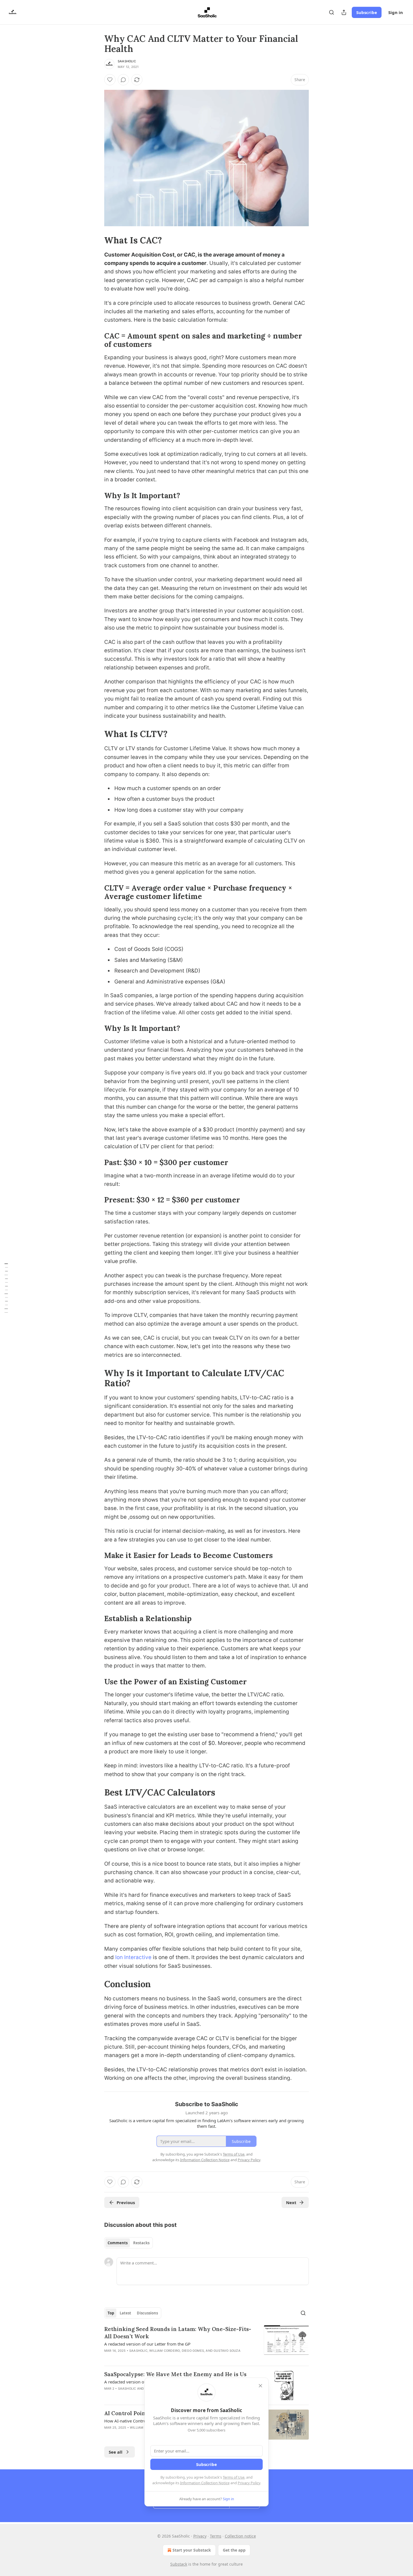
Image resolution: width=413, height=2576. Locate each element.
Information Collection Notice (205, 2483)
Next (291, 2202)
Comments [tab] (118, 2243)
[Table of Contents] (6, 1288)
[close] (260, 2386)
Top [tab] (111, 2313)
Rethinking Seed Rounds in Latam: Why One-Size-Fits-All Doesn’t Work (178, 2333)
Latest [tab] (125, 2313)
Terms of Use (234, 2477)
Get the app (234, 2550)
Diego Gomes (193, 2351)
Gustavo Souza (227, 2351)
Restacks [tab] (141, 2243)
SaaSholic (127, 61)
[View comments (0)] (123, 80)
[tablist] (129, 2243)
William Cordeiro (164, 2351)
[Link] (96, 240)
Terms (216, 2536)
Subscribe (367, 12)
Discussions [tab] (147, 2313)
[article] (206, 2343)
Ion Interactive (133, 1957)
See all (116, 2452)
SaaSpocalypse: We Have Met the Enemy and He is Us (175, 2374)
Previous (126, 2202)
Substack (179, 2564)
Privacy (200, 2536)
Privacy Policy (249, 2483)
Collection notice (240, 2536)
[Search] (332, 12)
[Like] (110, 80)
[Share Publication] (344, 12)
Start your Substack (192, 2550)
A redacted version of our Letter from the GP (147, 2344)
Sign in (396, 12)
